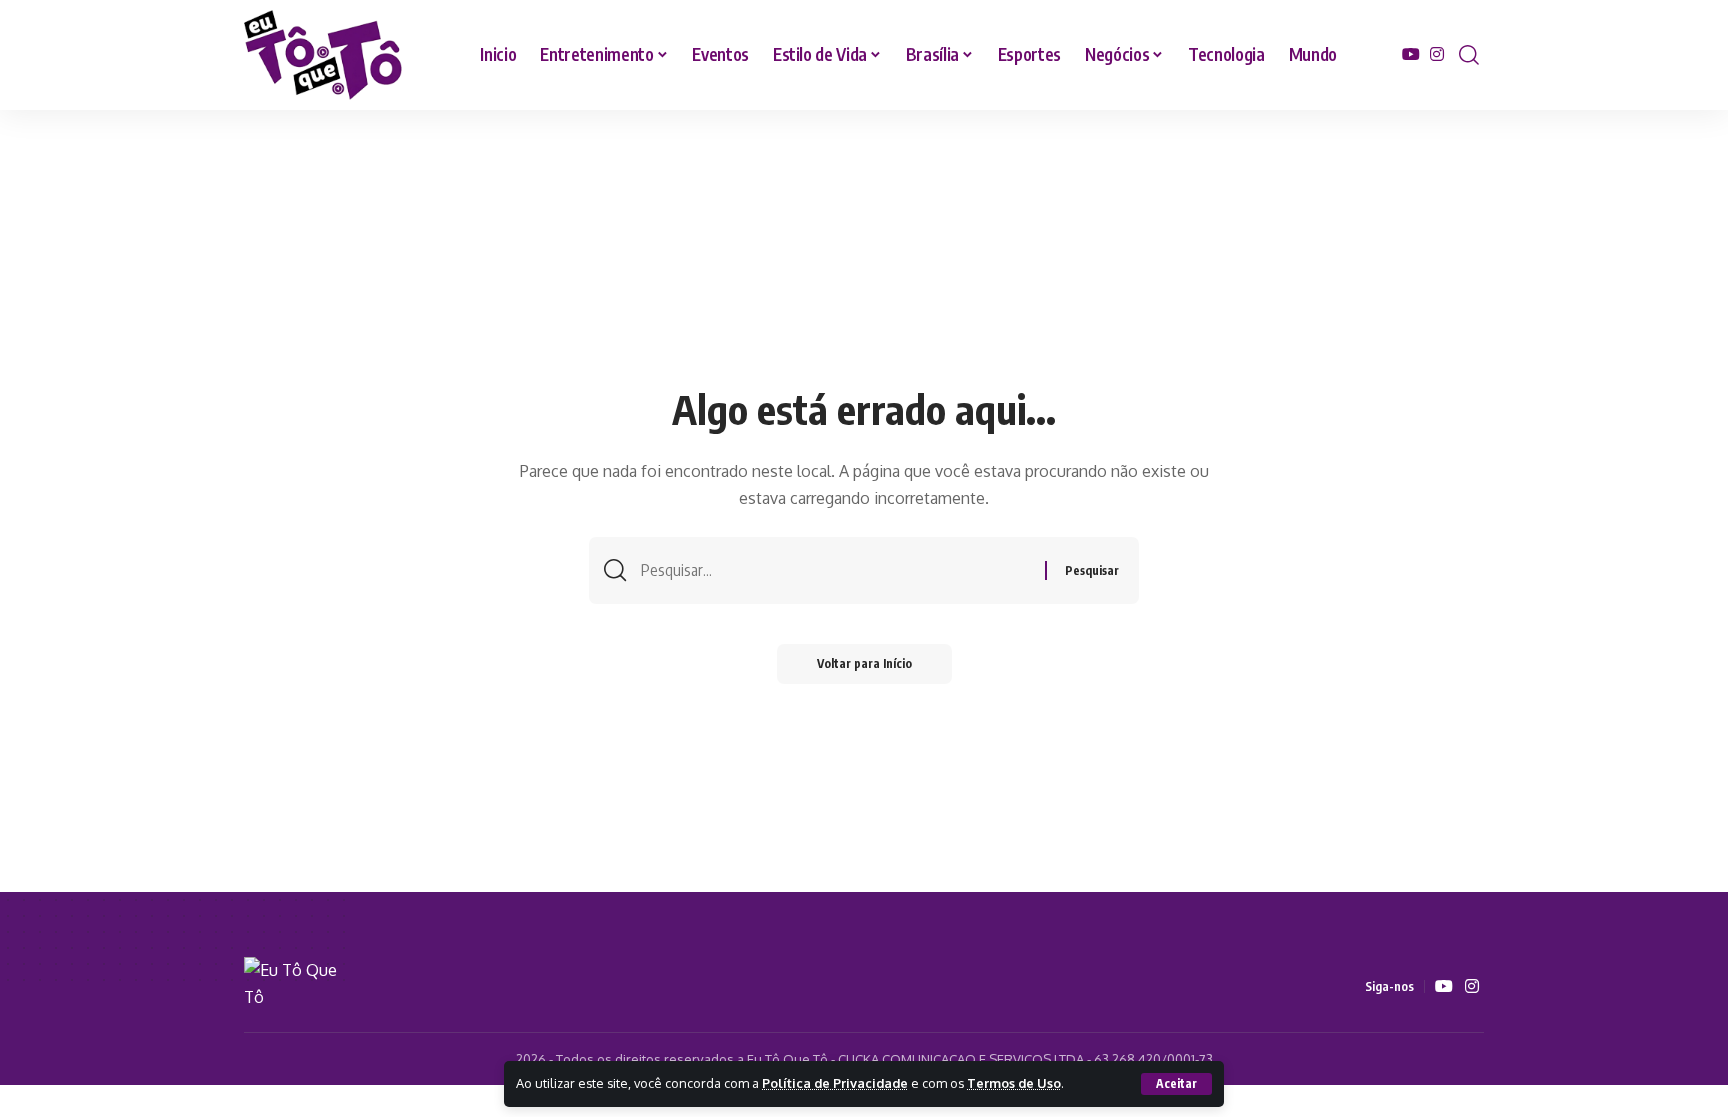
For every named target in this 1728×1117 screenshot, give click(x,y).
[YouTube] (1411, 54)
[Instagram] (1437, 54)
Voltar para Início (864, 663)
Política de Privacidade (835, 1083)
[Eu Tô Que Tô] (324, 55)
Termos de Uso (1014, 1083)
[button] (1176, 1084)
